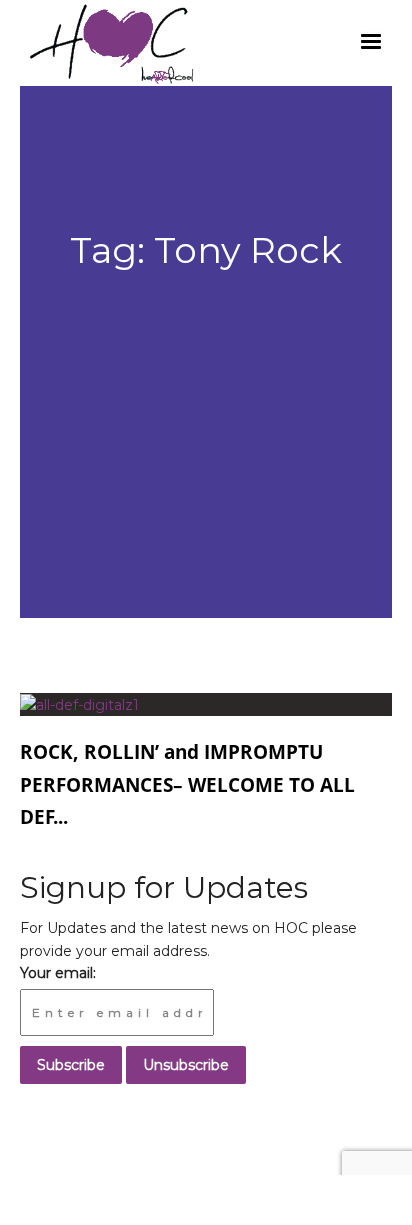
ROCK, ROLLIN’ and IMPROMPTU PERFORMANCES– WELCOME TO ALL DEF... (187, 770)
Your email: (58, 973)
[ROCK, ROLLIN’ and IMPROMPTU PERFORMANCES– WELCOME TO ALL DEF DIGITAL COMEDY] (79, 704)
